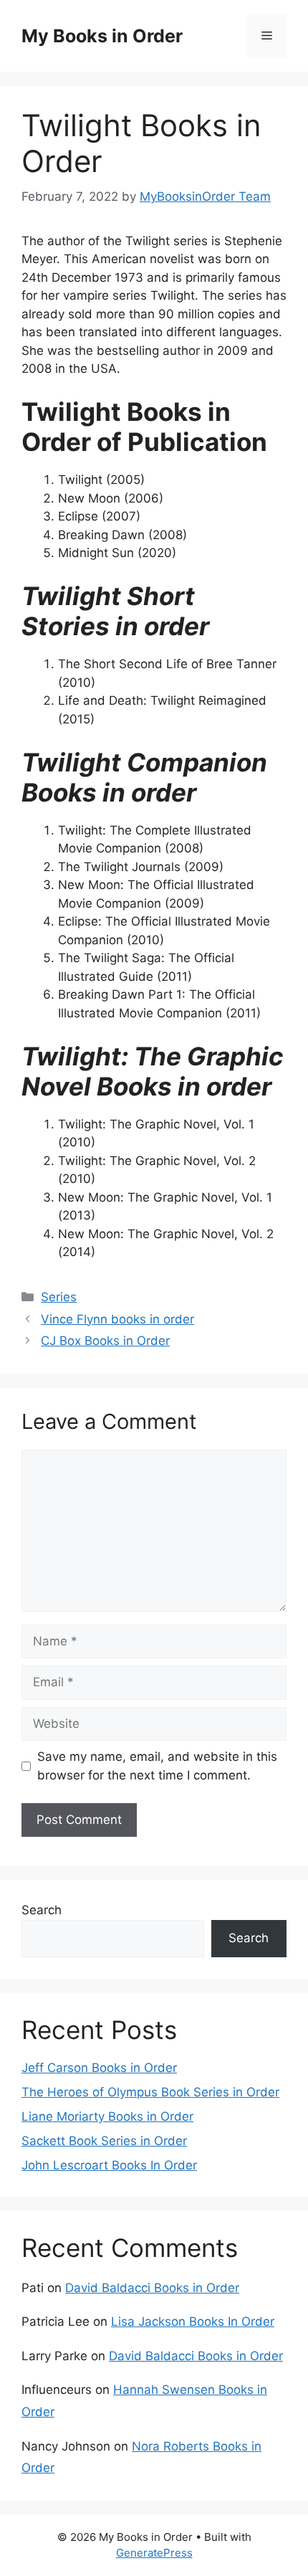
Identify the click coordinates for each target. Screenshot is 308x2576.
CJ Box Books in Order (105, 1341)
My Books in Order (102, 36)
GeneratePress (154, 2553)
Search (42, 1910)
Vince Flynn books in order (117, 1319)
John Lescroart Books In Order (109, 2165)
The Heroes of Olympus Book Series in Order (150, 2092)
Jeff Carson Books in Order (99, 2068)
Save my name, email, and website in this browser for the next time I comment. (157, 1766)
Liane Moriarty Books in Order (107, 2116)
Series (59, 1297)
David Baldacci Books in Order (152, 2288)
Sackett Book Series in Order (104, 2141)
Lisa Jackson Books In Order (193, 2321)
